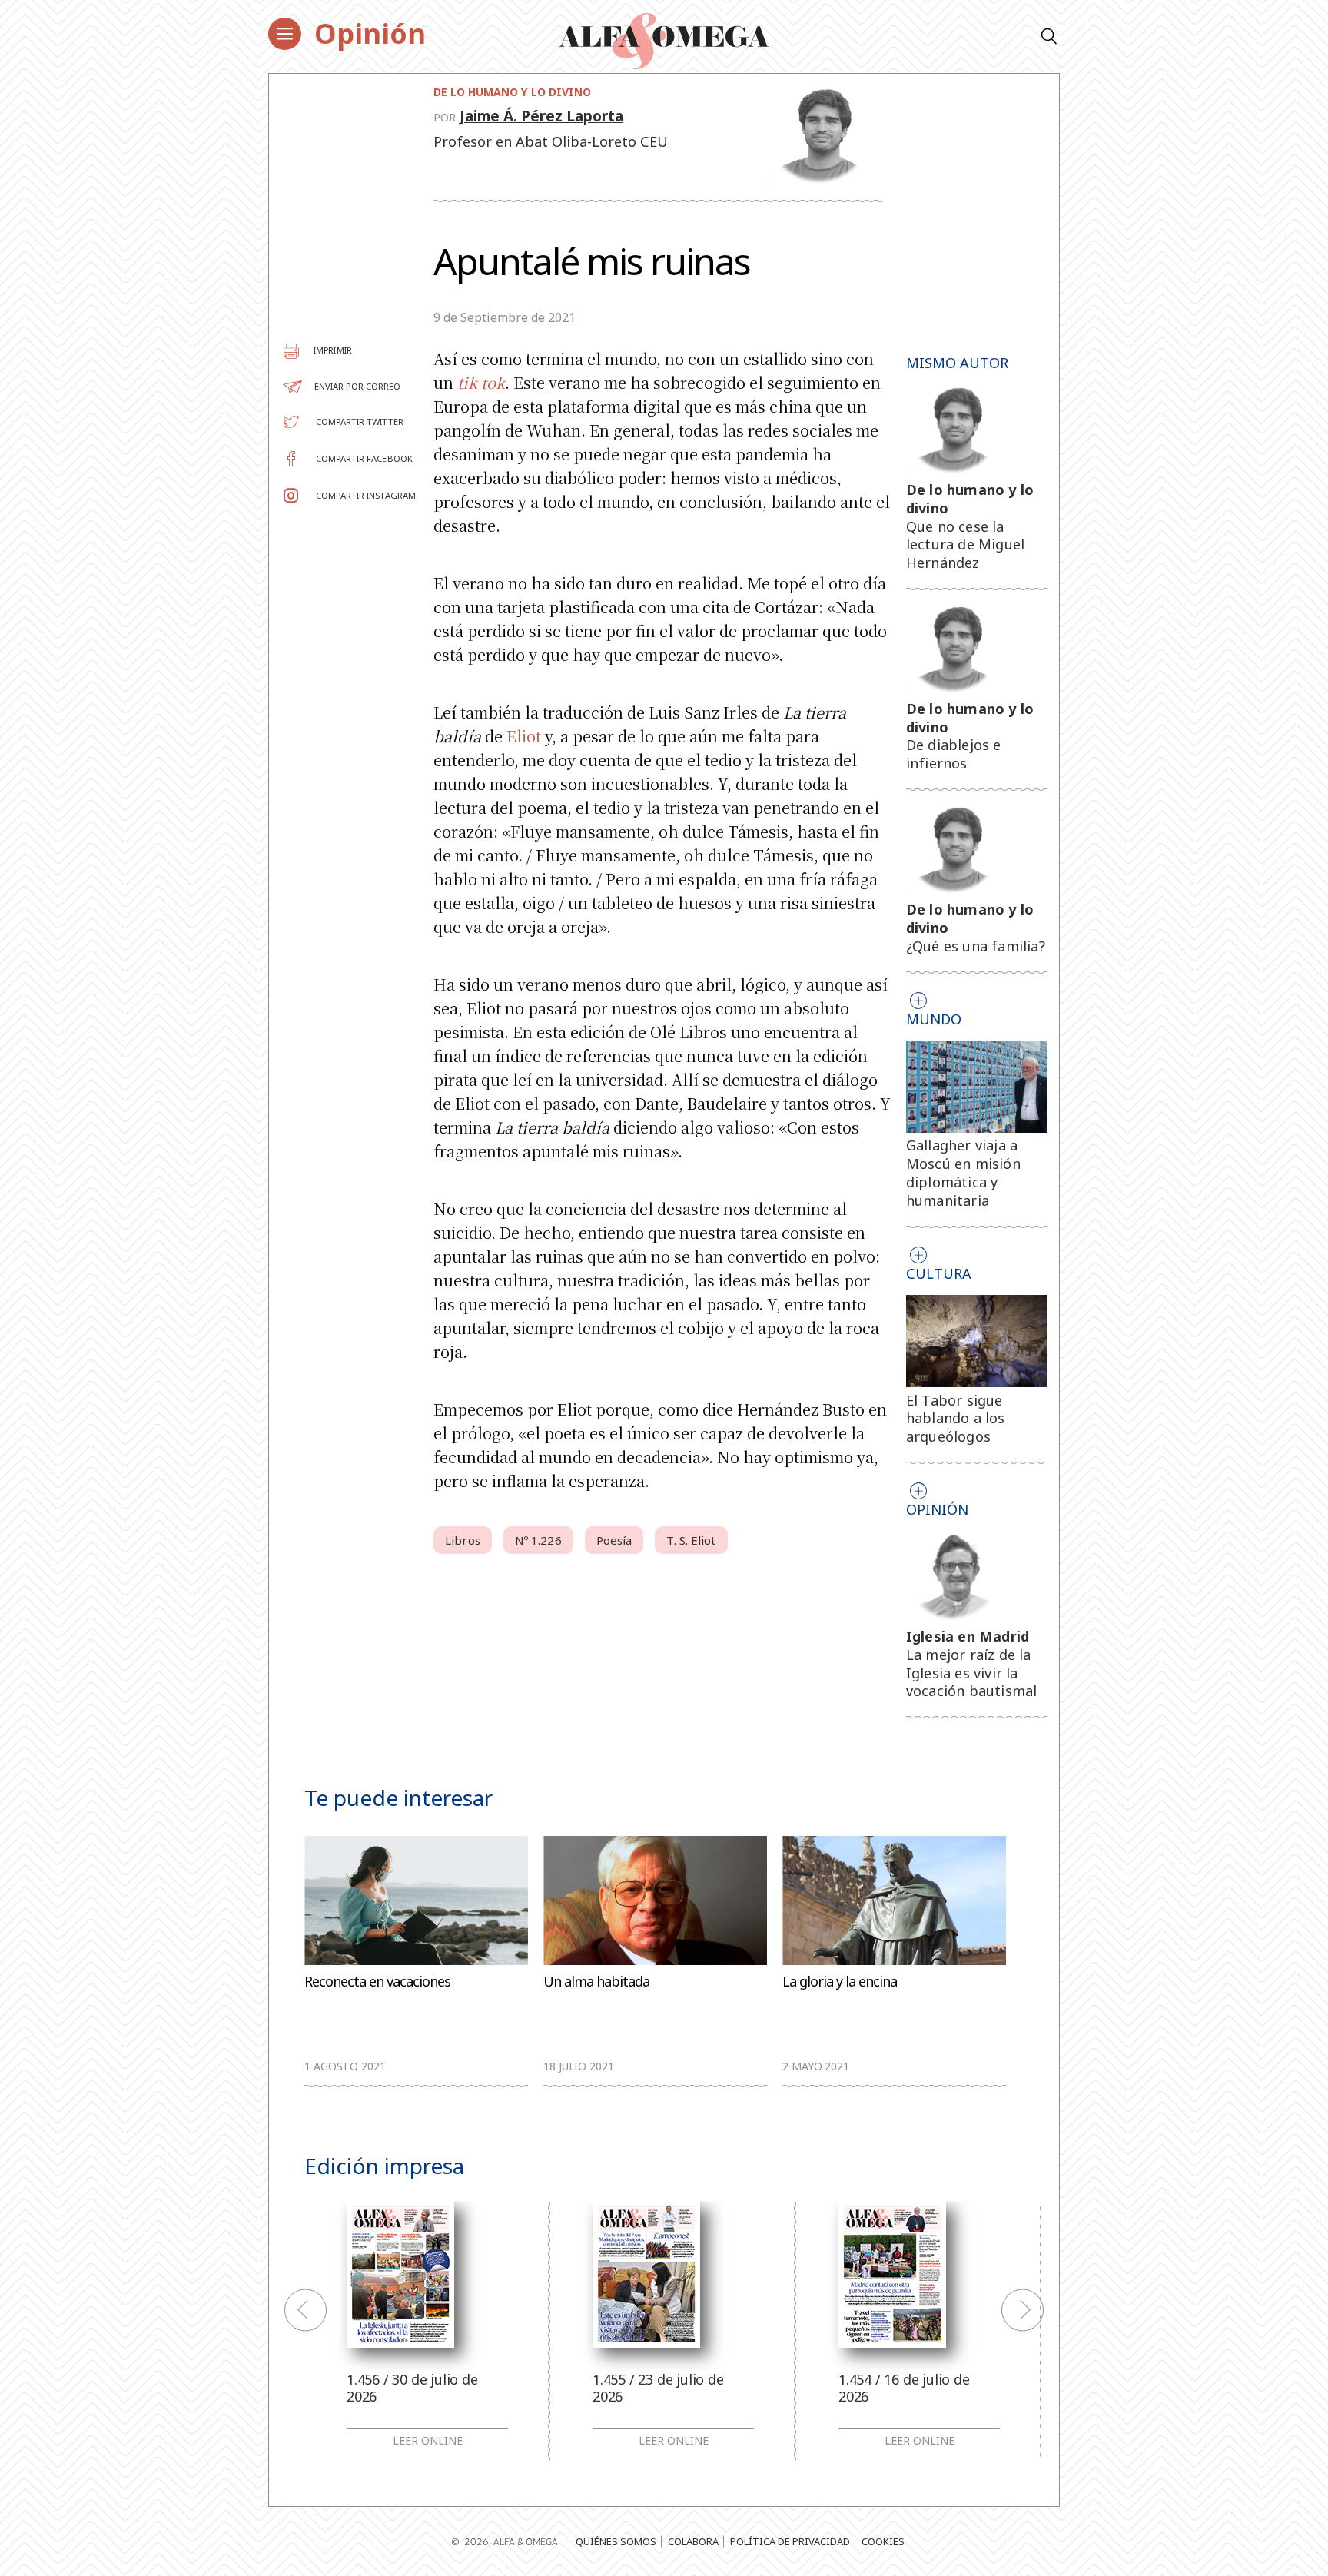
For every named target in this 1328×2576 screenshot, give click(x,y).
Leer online (428, 2441)
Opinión (370, 33)
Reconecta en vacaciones (377, 1982)
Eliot (524, 736)
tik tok (481, 382)
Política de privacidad (790, 2541)
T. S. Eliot (691, 1540)
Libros (463, 1540)
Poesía (614, 1540)
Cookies (883, 2541)
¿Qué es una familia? (976, 946)
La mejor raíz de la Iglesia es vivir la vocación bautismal (972, 1673)
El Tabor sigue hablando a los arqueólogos (956, 1419)
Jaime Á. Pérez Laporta (541, 116)
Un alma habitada (596, 1982)
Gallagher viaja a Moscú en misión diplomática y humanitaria (963, 1172)
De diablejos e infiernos (954, 754)
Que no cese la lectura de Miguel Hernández (965, 545)
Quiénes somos (616, 2541)
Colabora (693, 2541)
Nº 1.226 (538, 1540)
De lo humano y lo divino (512, 92)
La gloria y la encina (840, 1982)
